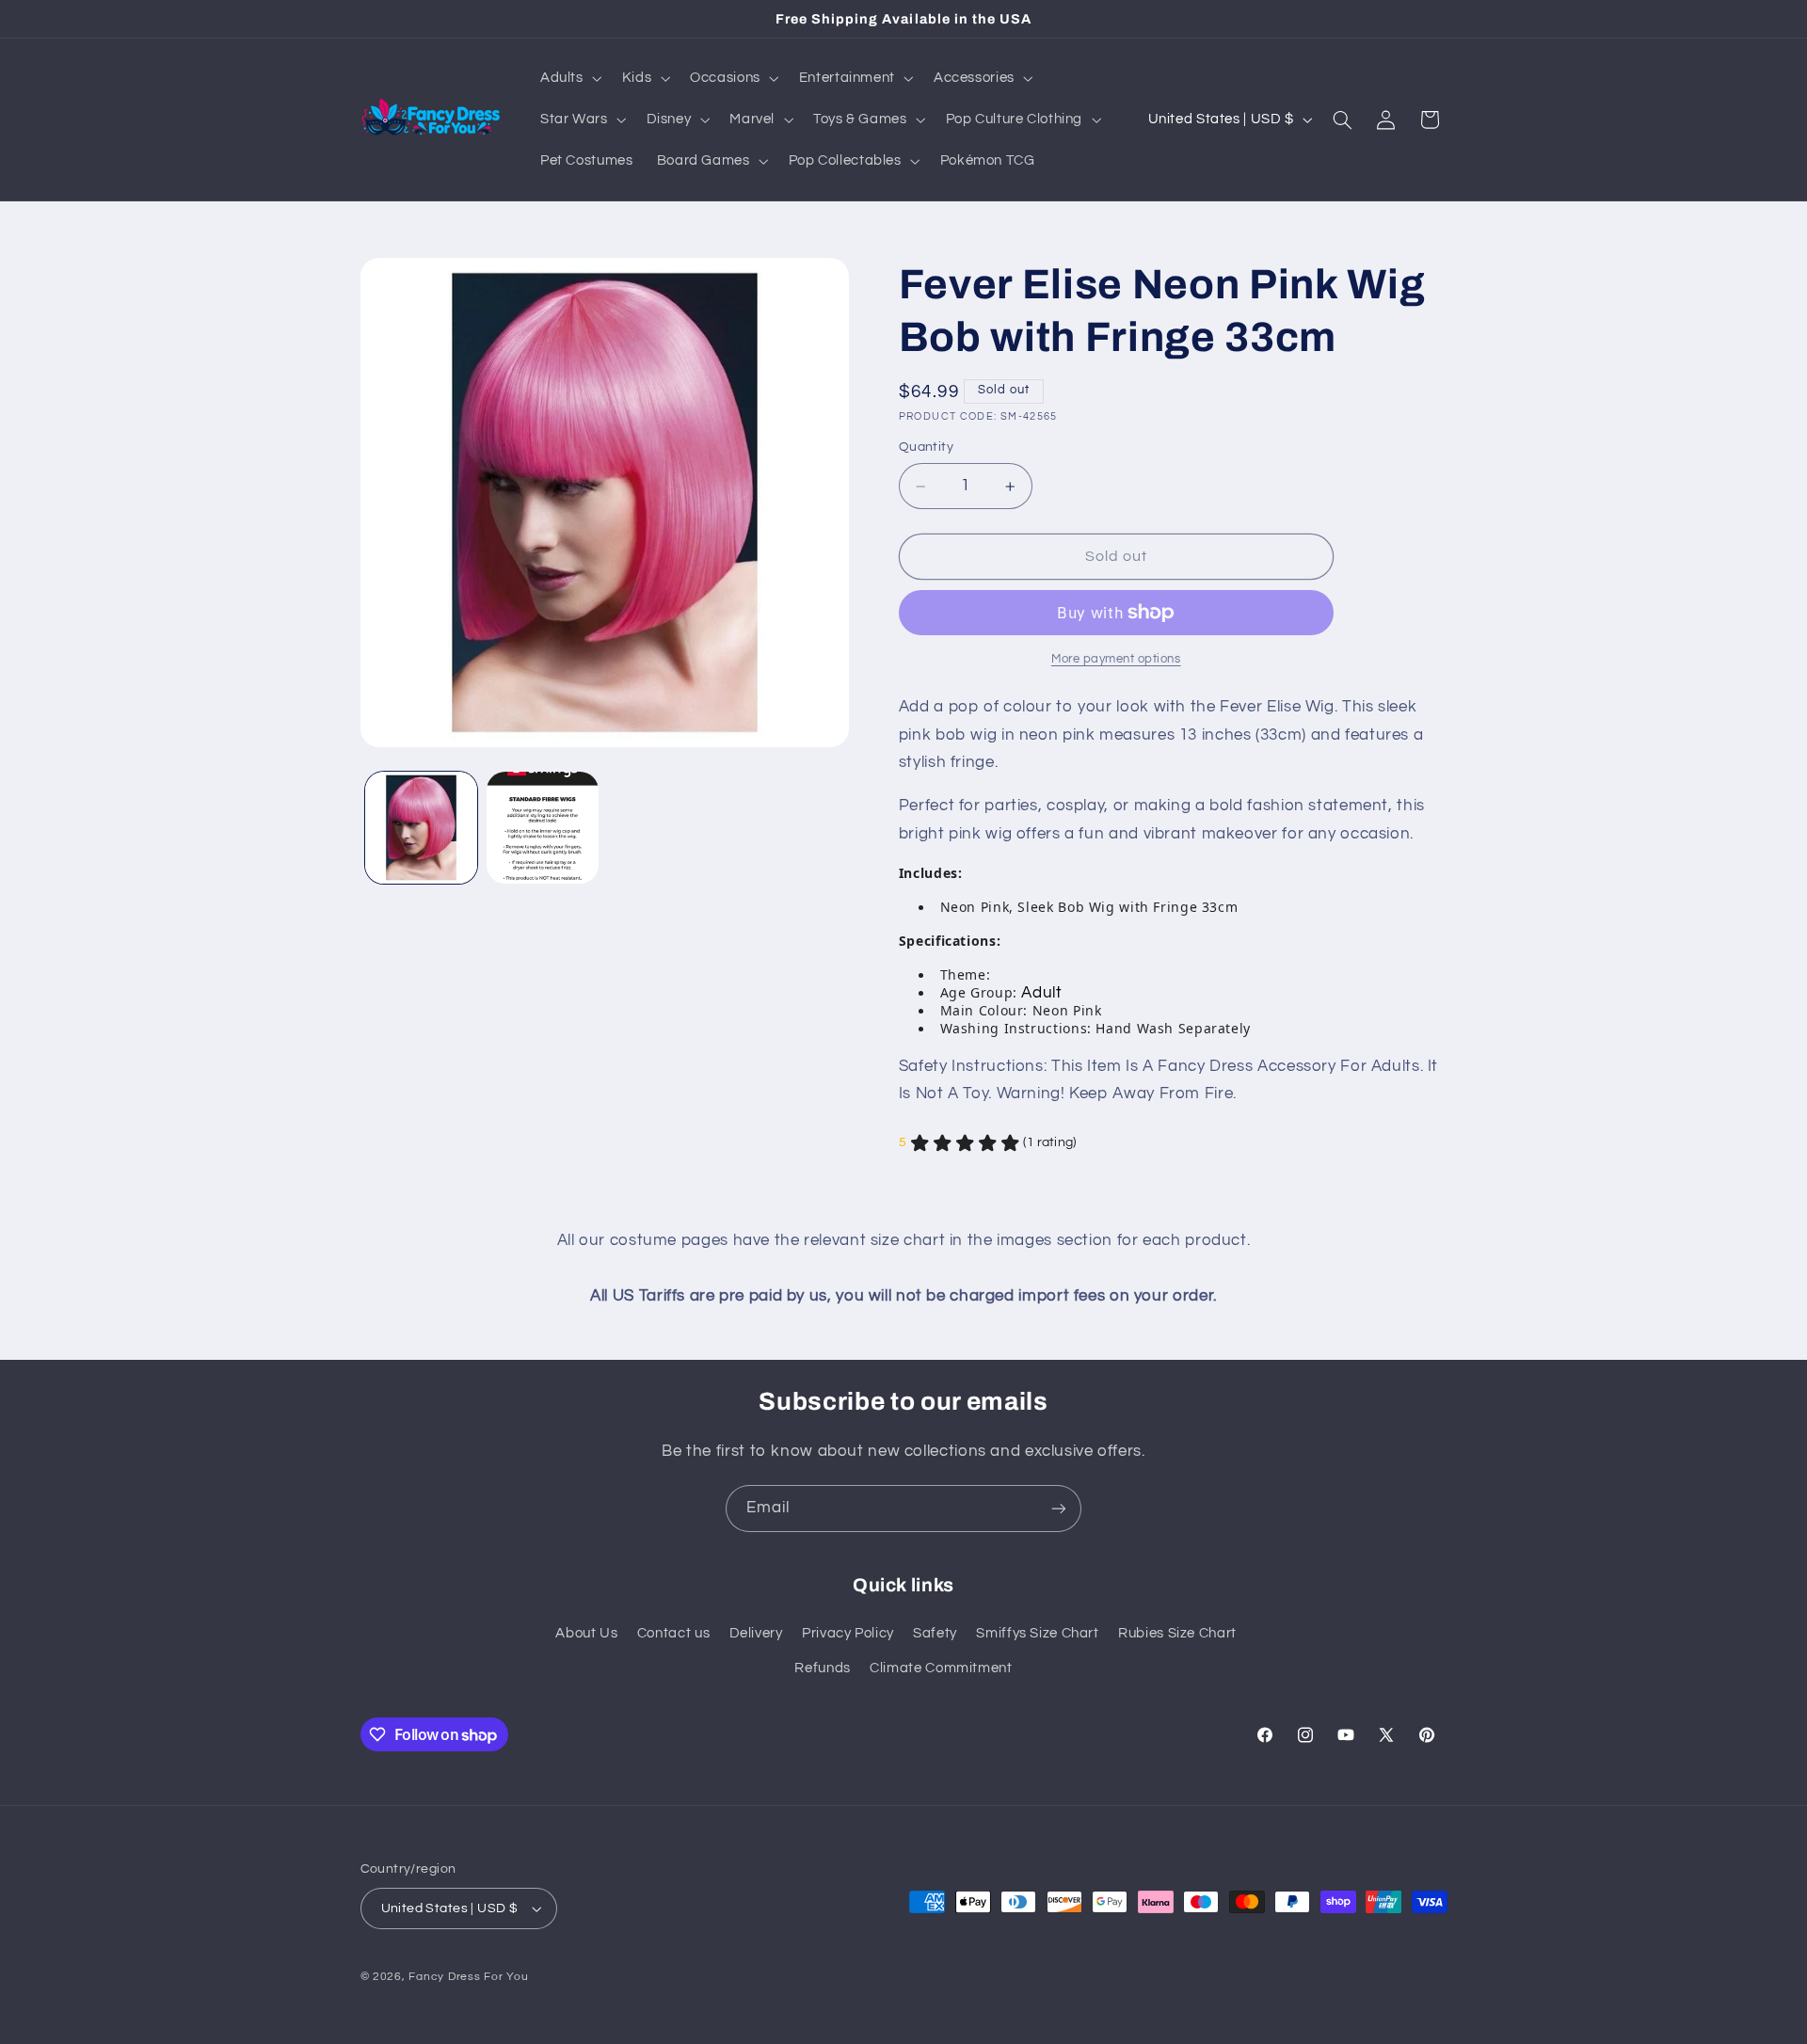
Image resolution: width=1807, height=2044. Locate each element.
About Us (586, 1633)
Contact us (673, 1633)
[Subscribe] (1059, 1508)
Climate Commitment (941, 1668)
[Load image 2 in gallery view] (543, 828)
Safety (935, 1633)
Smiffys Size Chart (1037, 1633)
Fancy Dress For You (468, 1977)
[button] (569, 78)
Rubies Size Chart (1177, 1633)
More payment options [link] (1116, 659)
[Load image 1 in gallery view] (421, 828)
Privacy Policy (848, 1633)
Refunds (822, 1668)
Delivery (756, 1633)
